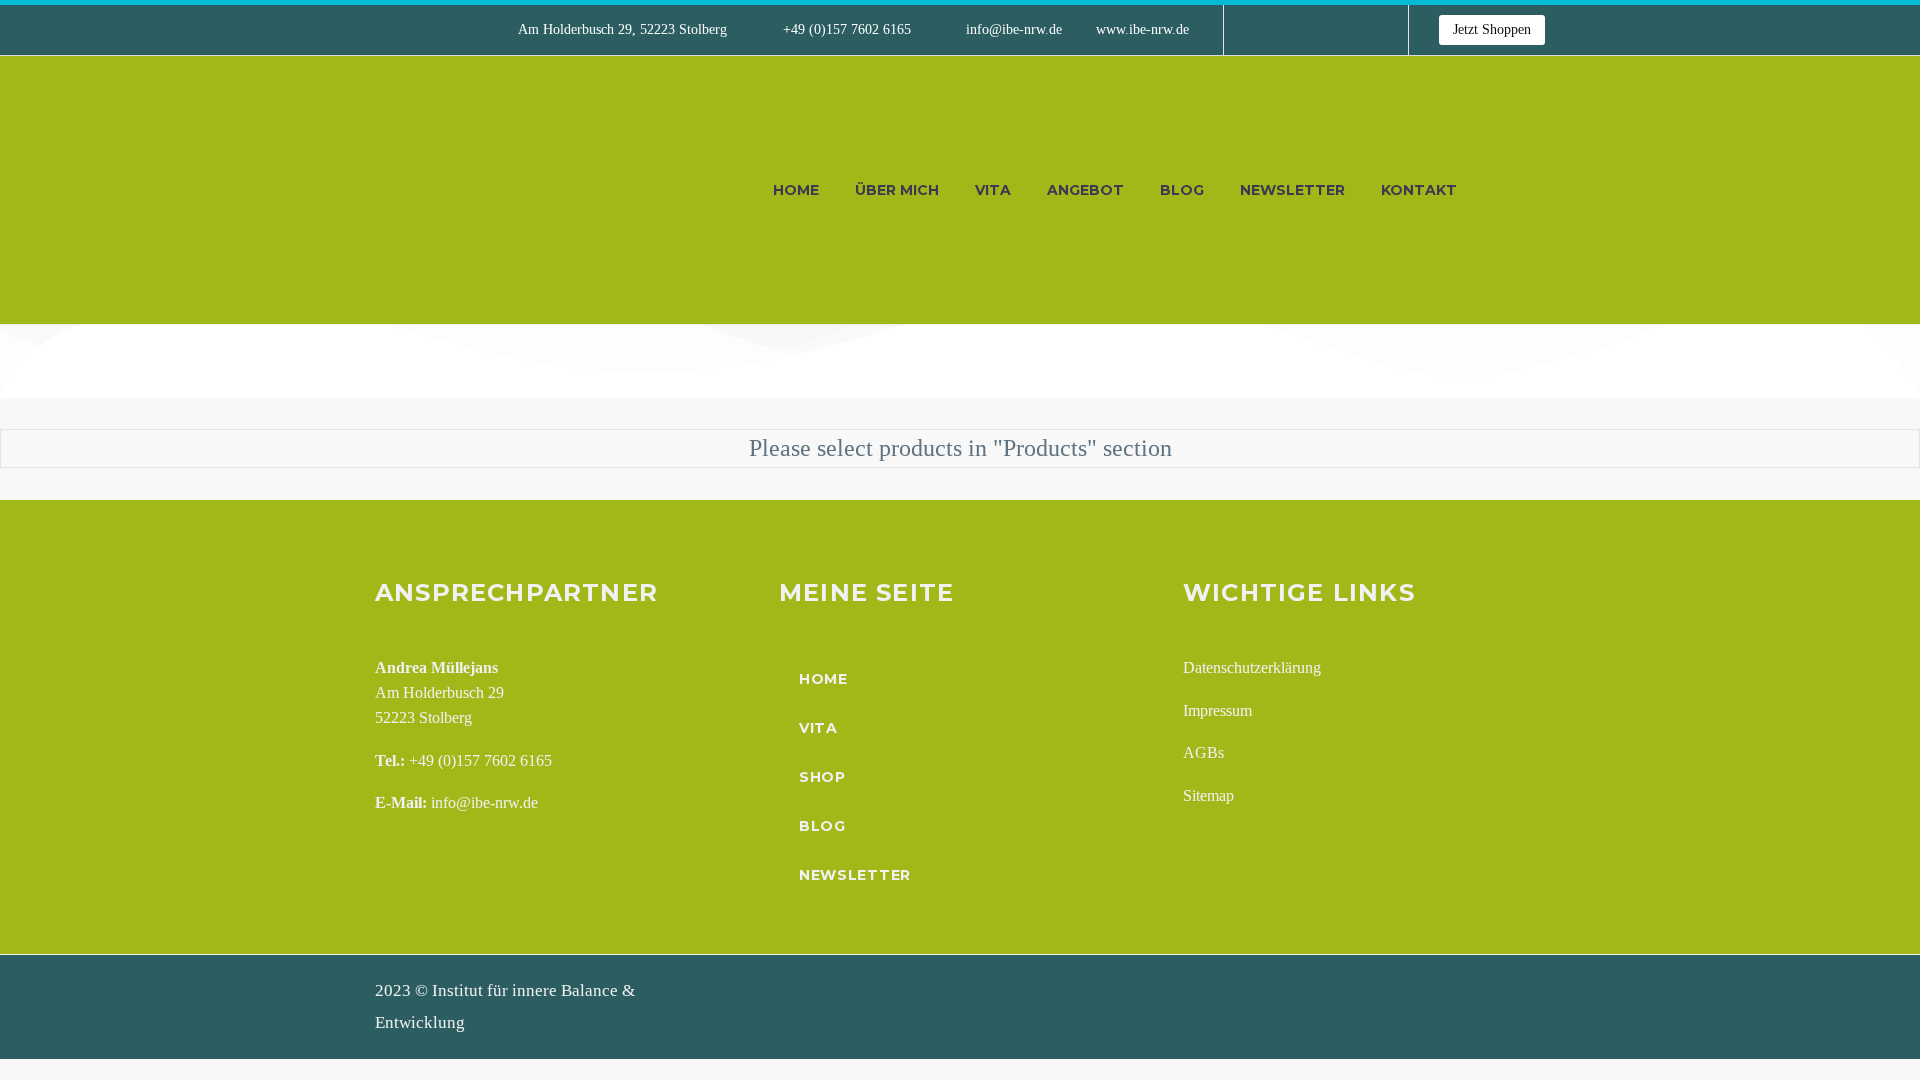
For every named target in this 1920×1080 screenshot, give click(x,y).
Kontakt (1419, 190)
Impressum (1217, 710)
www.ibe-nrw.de (1142, 29)
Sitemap (1208, 795)
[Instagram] (1329, 30)
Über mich (897, 190)
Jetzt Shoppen (1492, 29)
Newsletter (1292, 190)
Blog (1182, 190)
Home (796, 190)
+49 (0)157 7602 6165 (847, 29)
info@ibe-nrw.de (1014, 29)
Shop (822, 777)
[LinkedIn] (1299, 30)
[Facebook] (1269, 30)
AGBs (1203, 752)
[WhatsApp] (1359, 30)
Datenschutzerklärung (1252, 667)
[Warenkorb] (1540, 190)
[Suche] (1495, 190)
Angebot (1085, 190)
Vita (993, 190)
